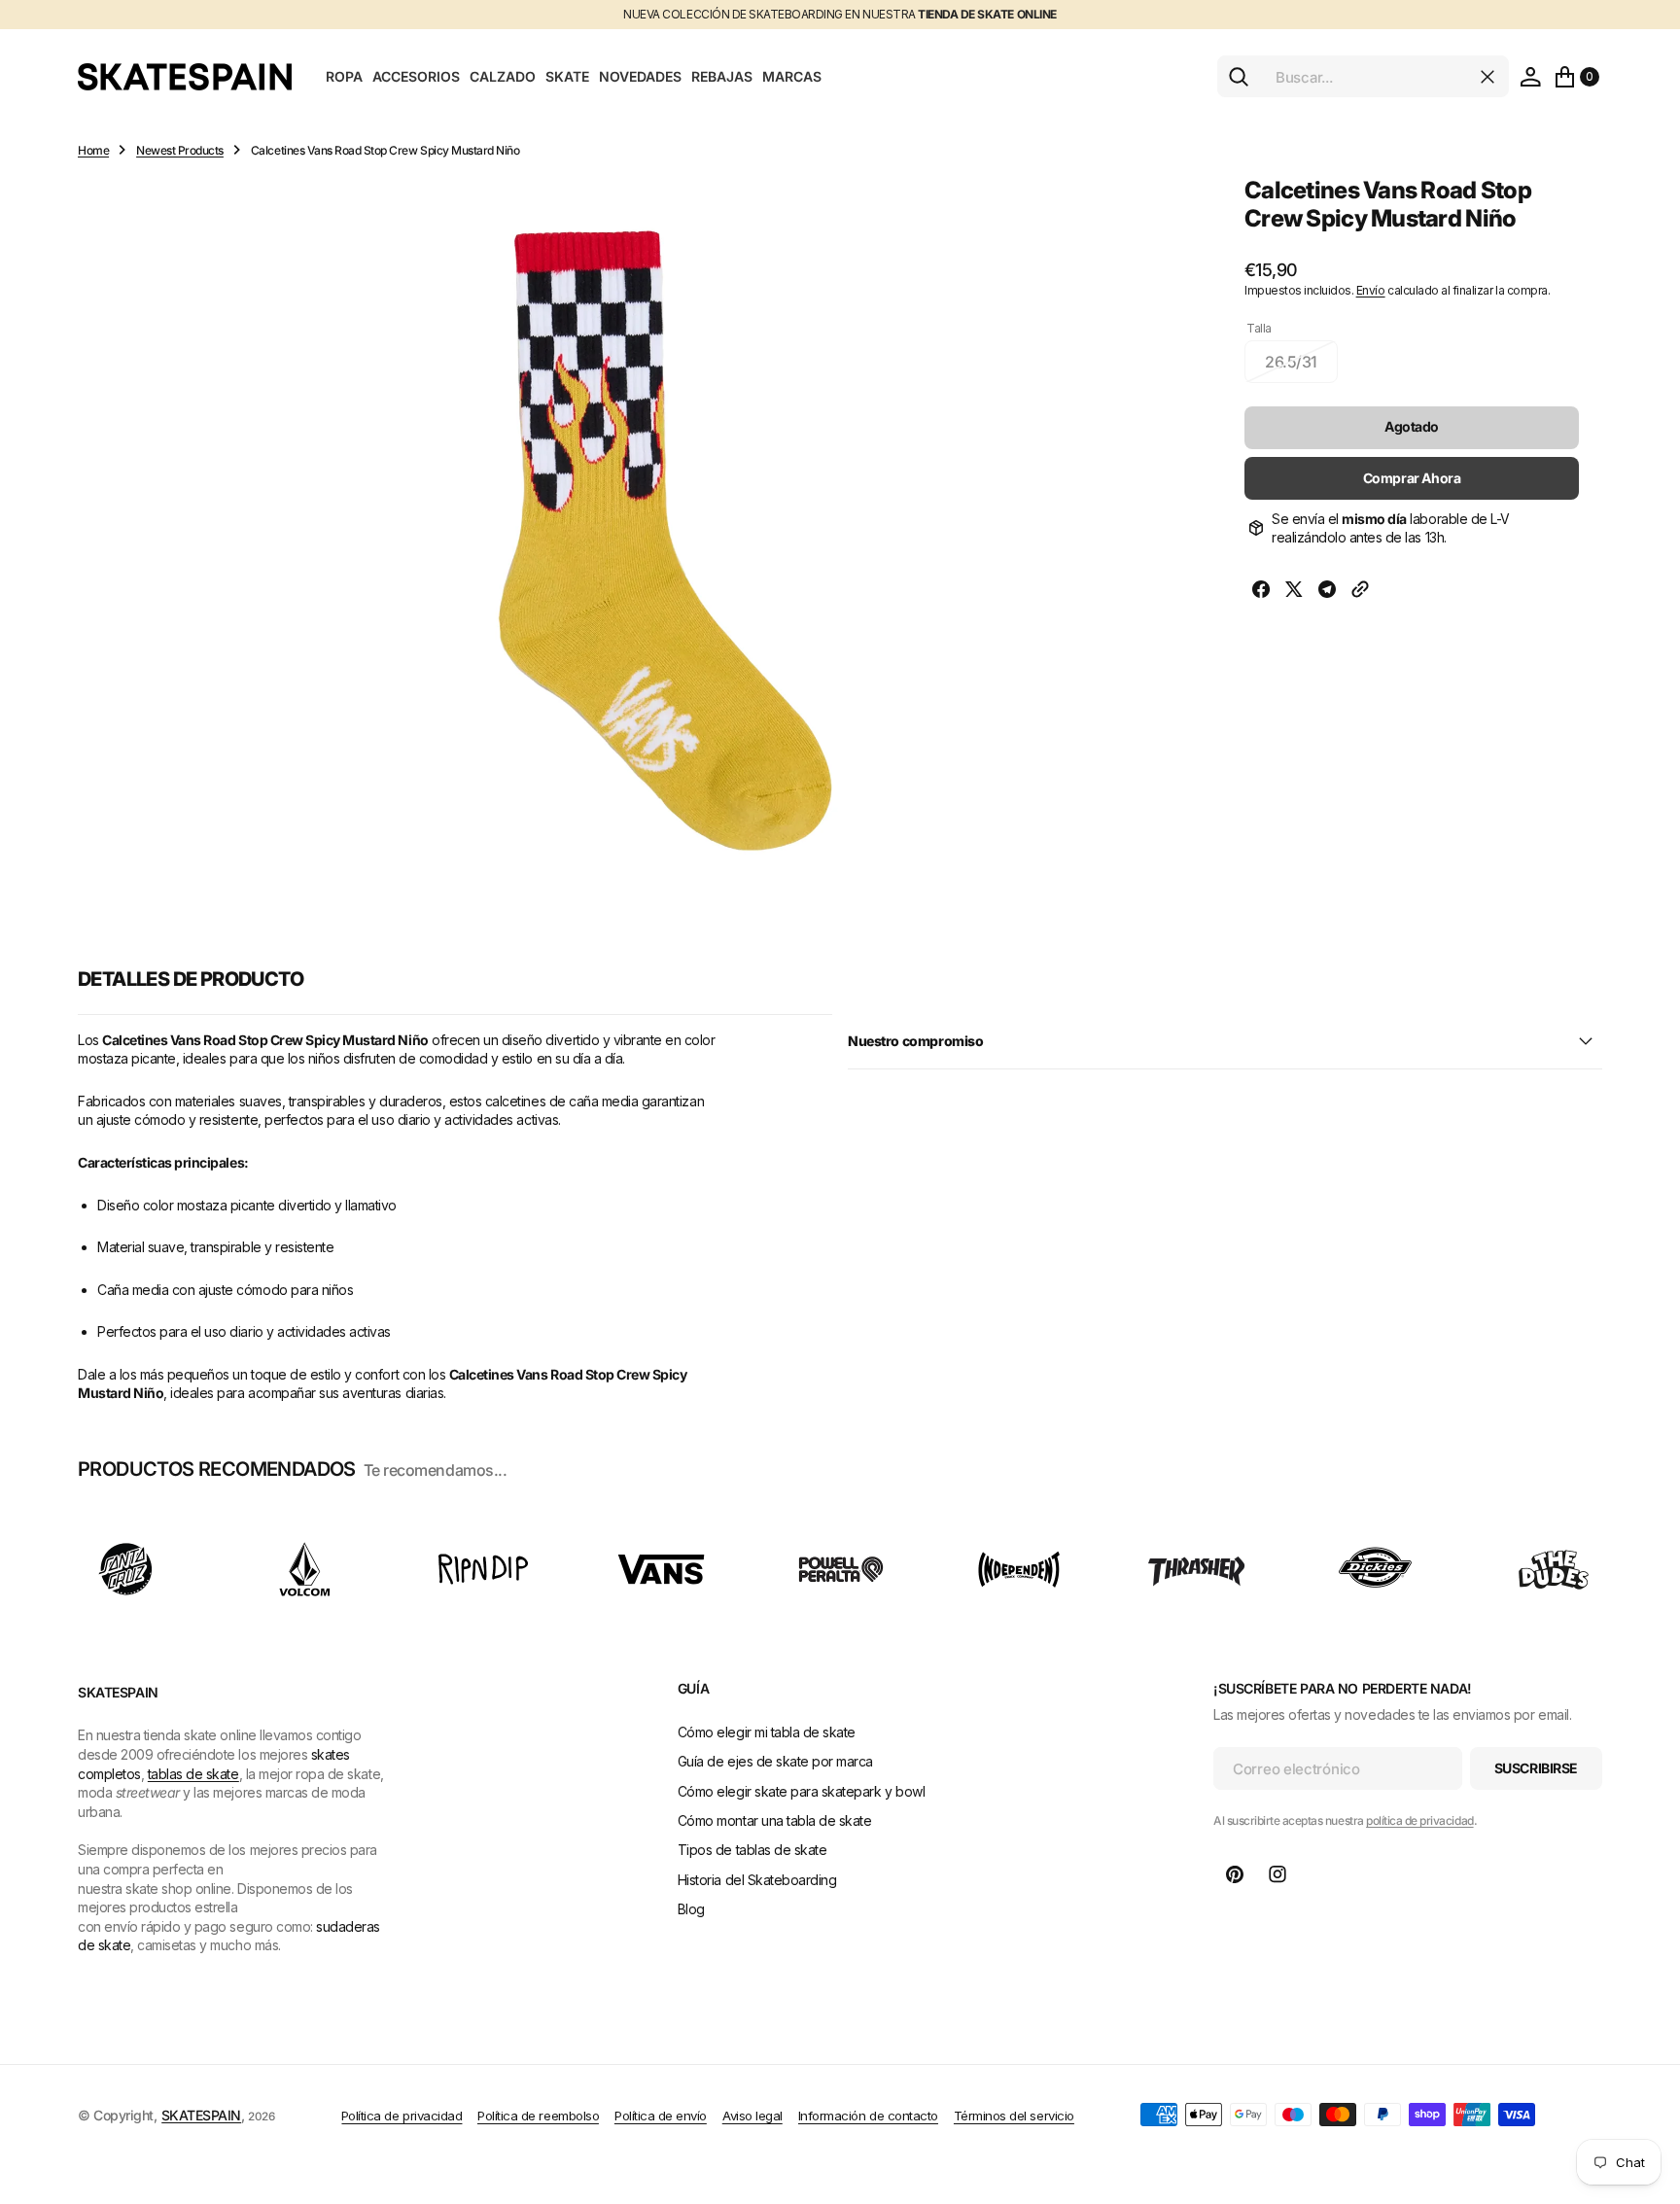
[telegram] (1327, 592)
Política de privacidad (402, 2116)
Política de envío (661, 2116)
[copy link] (1360, 592)
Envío (1371, 290)
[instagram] (1277, 1874)
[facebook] (1261, 592)
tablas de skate (193, 1774)
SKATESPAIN (201, 2115)
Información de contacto (868, 2116)
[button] (1530, 77)
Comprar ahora (1412, 478)
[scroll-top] (1647, 2093)
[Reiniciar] (1487, 77)
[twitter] (1294, 592)
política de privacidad (1419, 1820)
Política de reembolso (538, 2116)
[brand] (126, 1569)
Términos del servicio (1014, 2116)
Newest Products (180, 150)
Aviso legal (752, 2116)
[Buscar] (1239, 77)
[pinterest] (1235, 1874)
